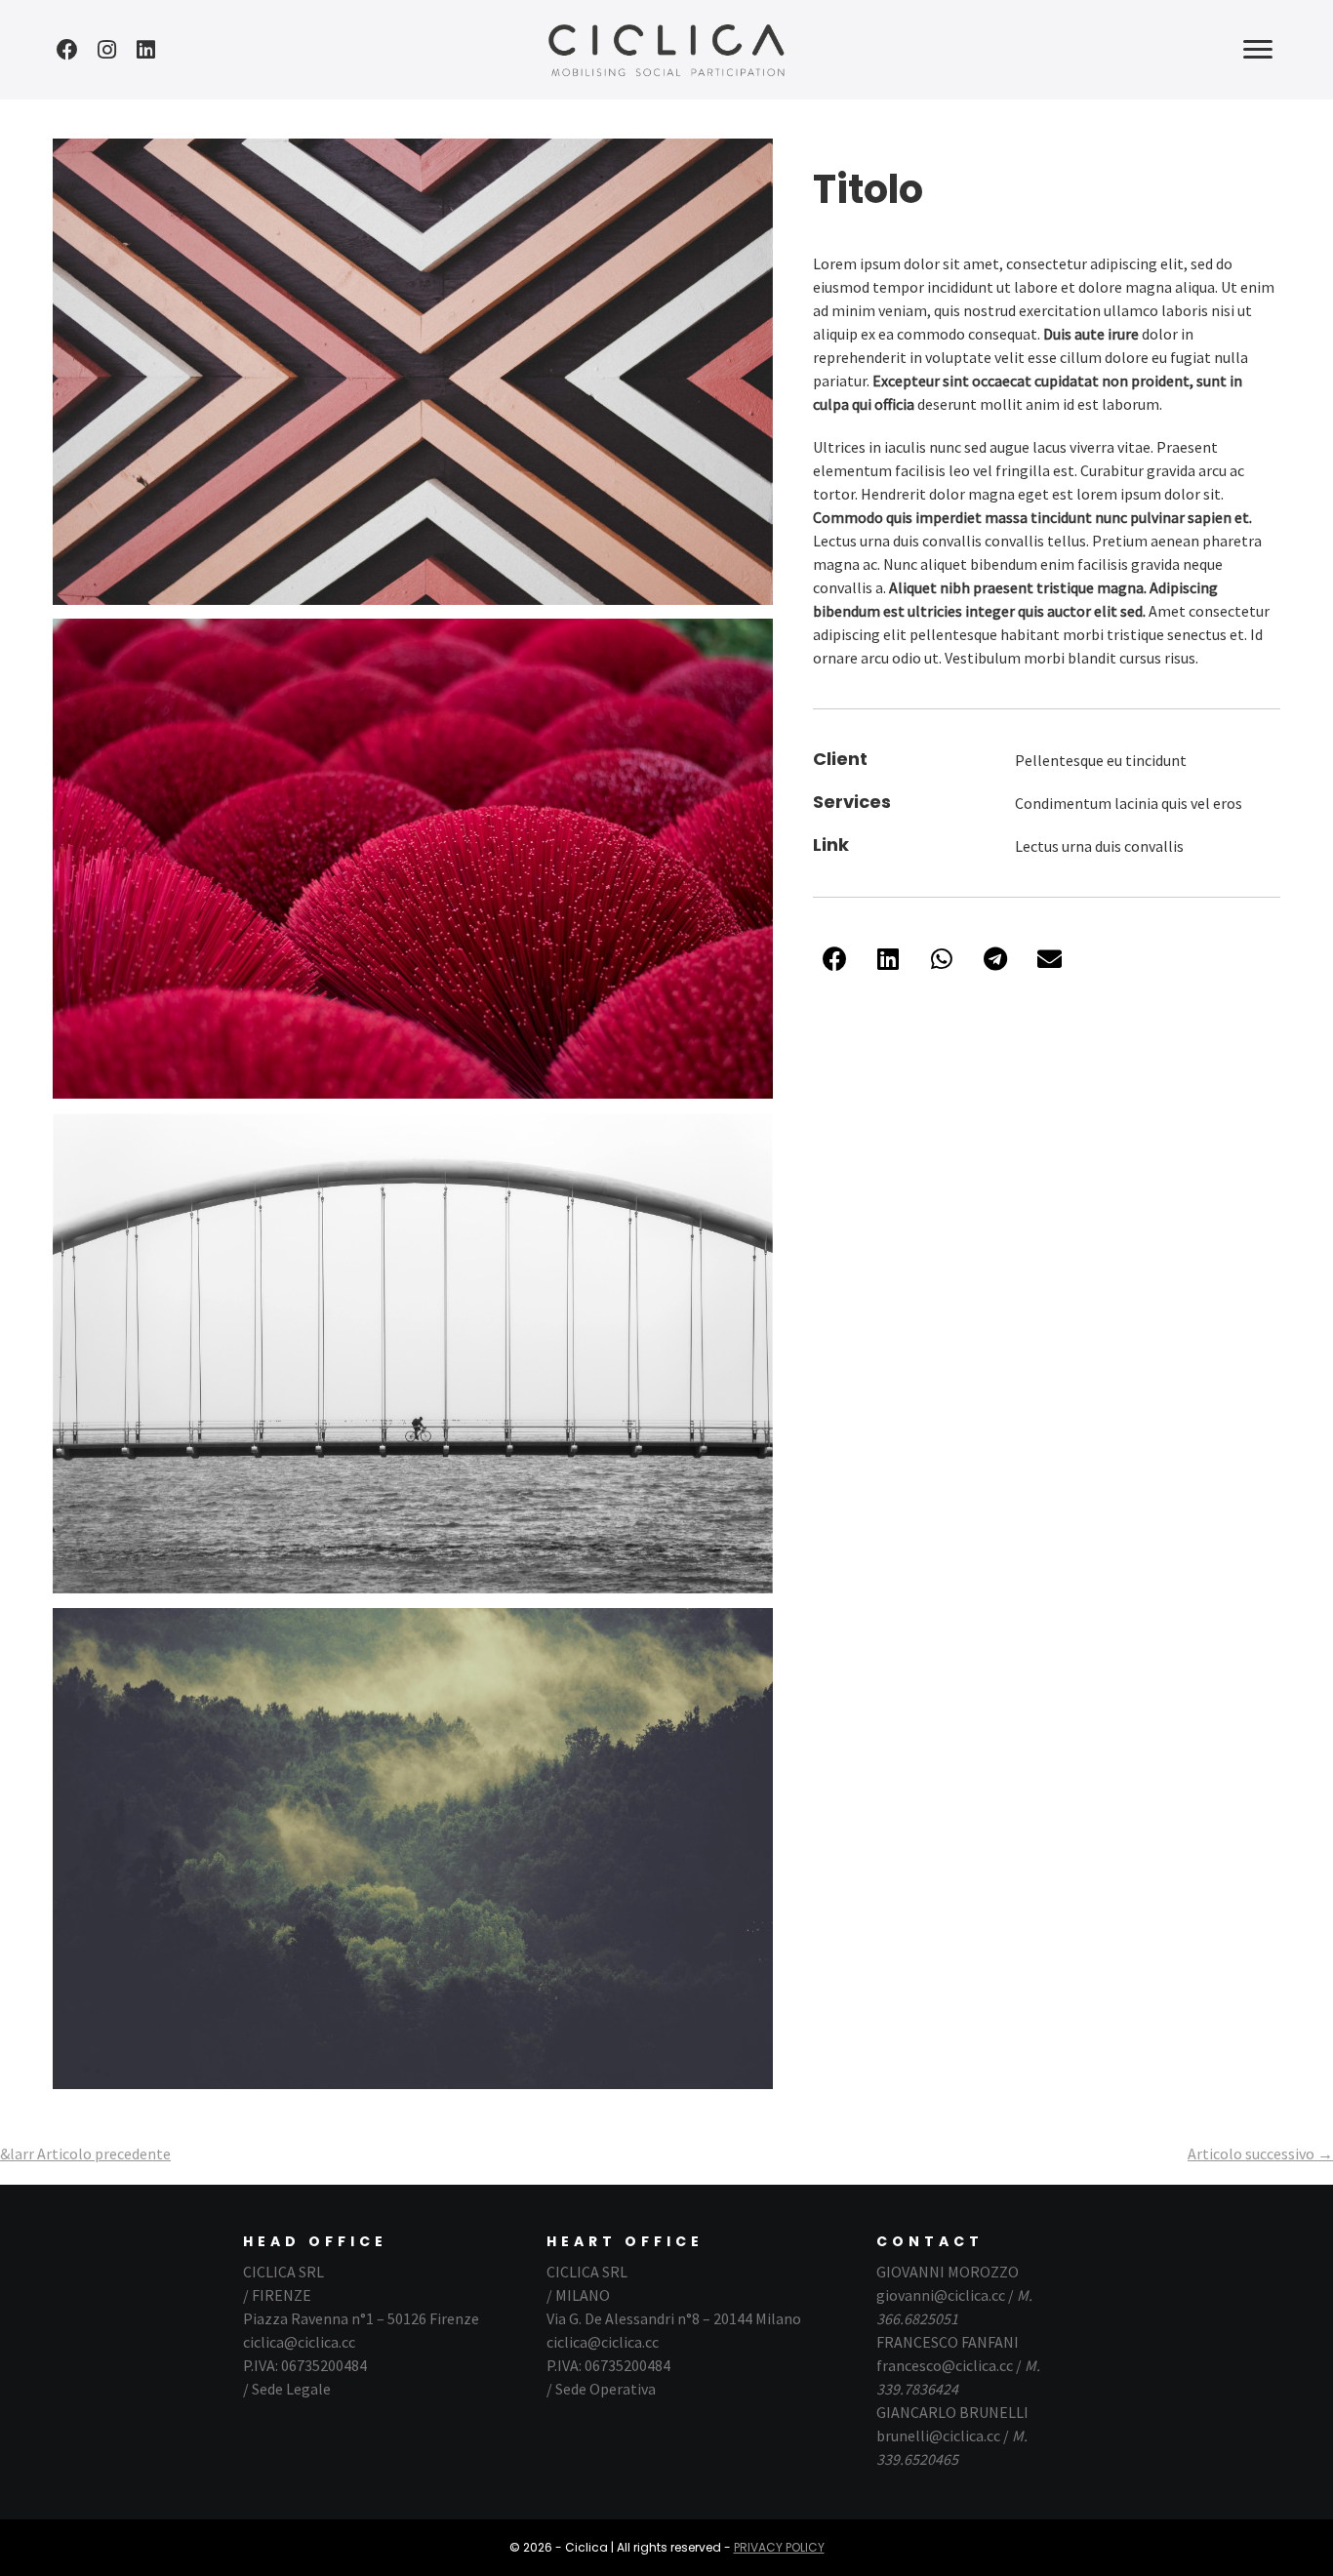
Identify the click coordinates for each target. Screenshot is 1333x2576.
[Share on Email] (1050, 959)
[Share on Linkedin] (889, 959)
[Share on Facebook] (835, 959)
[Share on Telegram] (996, 959)
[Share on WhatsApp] (942, 959)
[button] (67, 50)
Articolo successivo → (1260, 2153)
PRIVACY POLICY (779, 2547)
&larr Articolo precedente (85, 2153)
